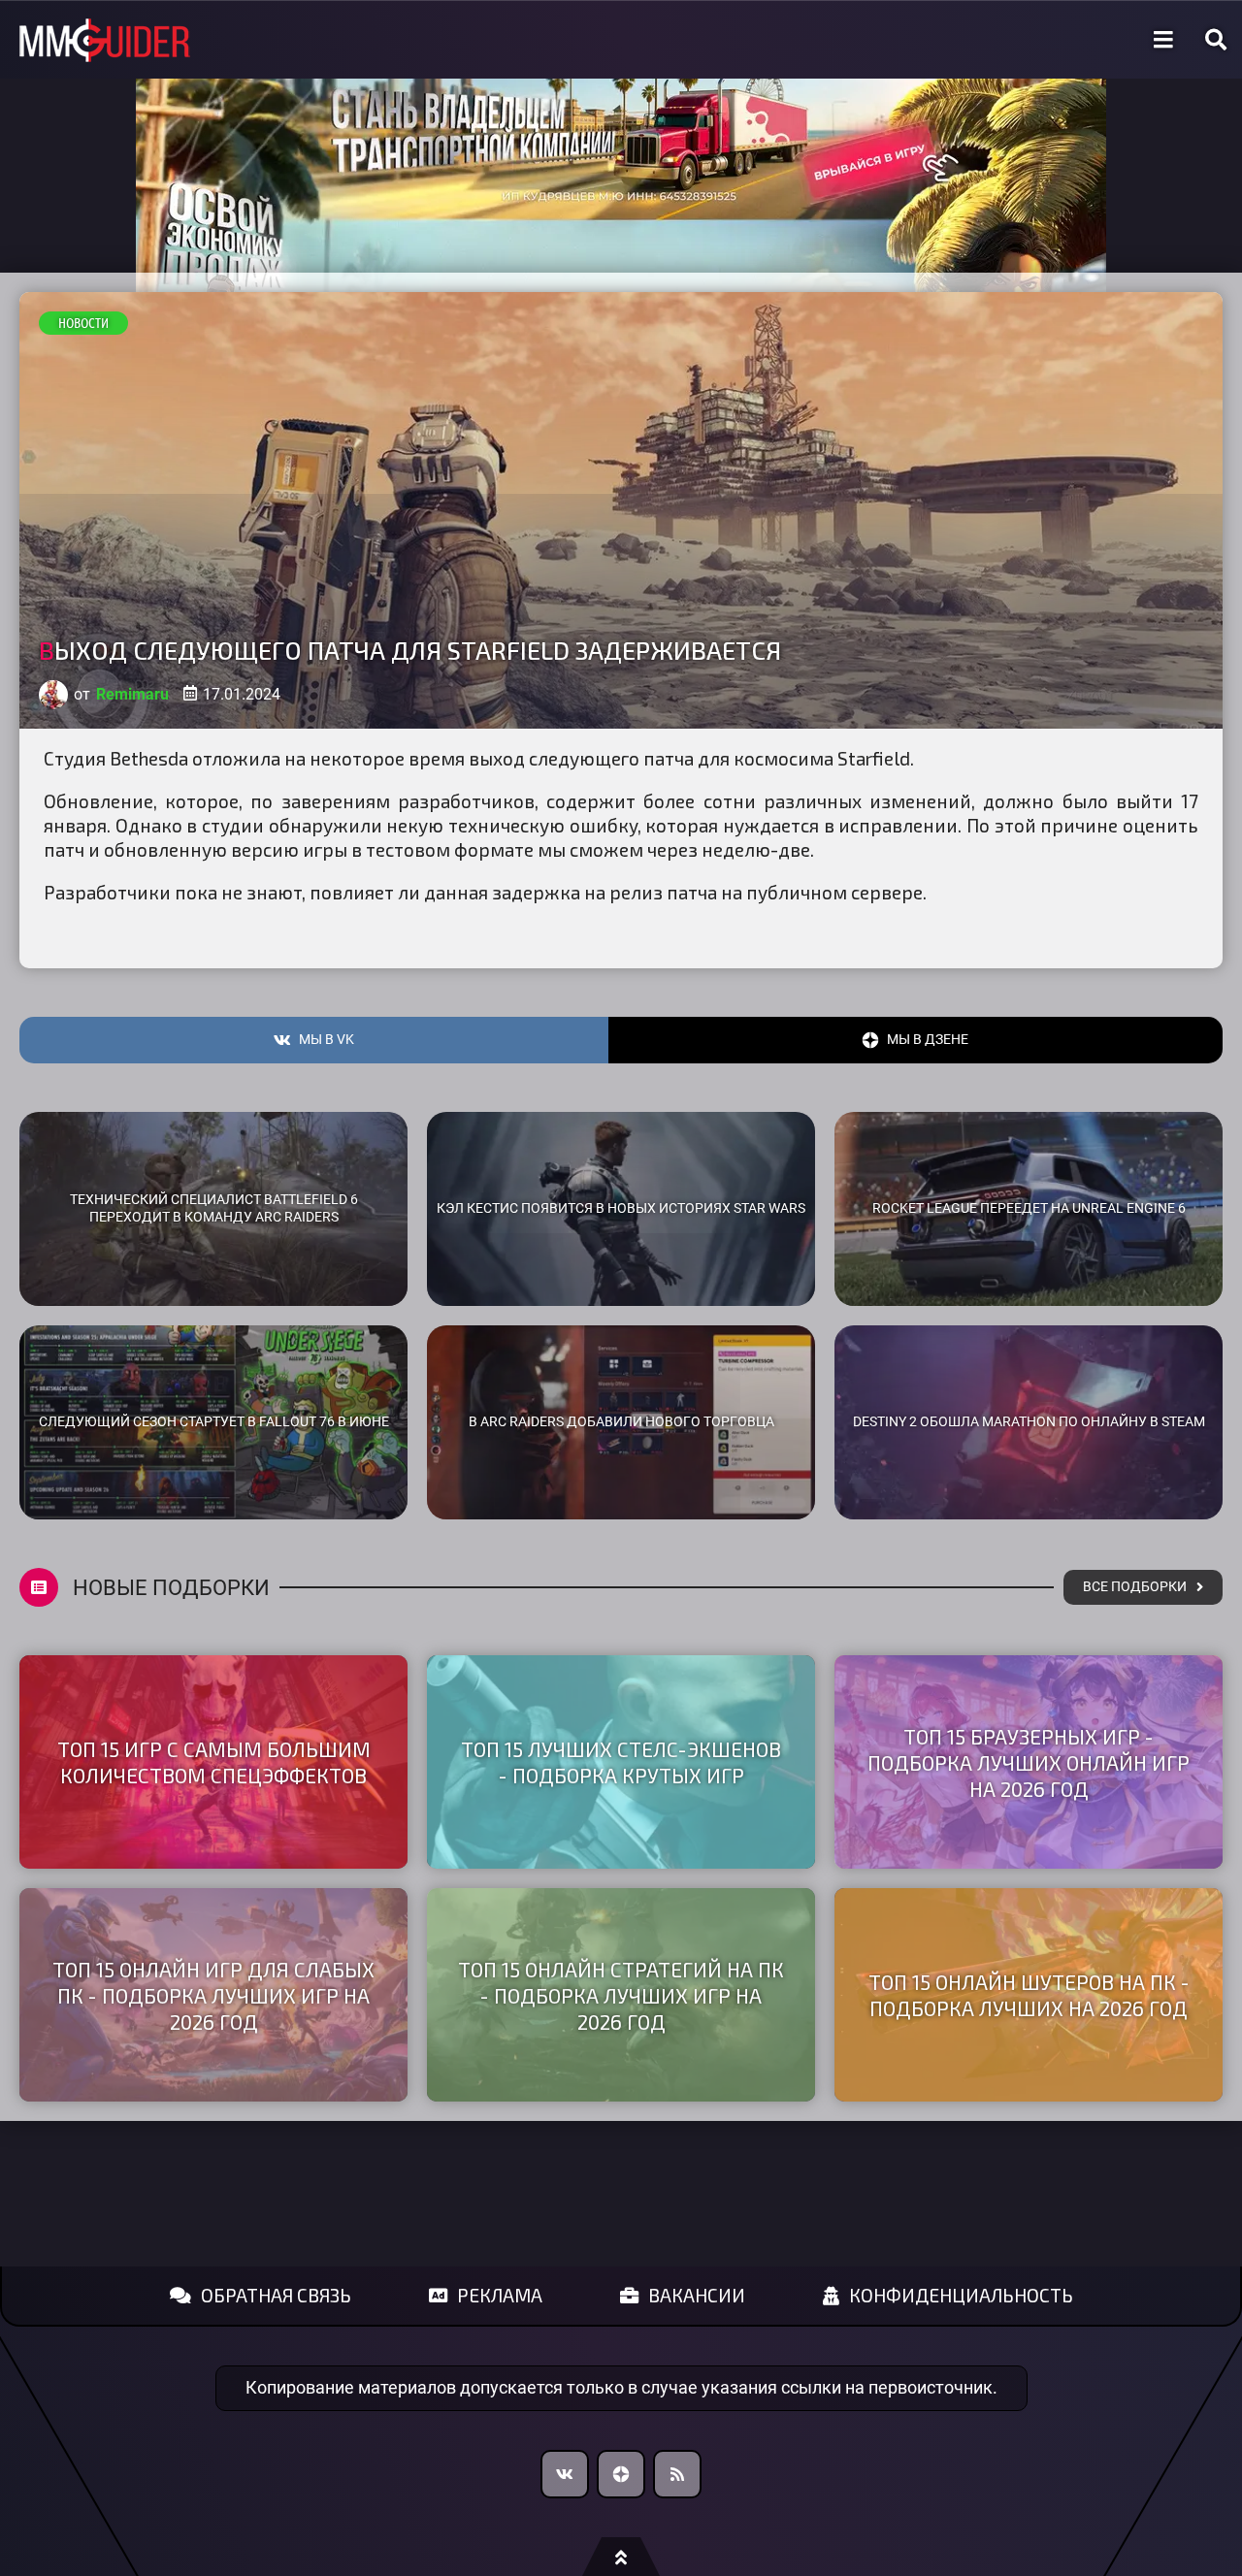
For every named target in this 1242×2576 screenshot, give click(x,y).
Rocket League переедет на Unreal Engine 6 (1029, 1208)
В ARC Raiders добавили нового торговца (621, 1422)
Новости (83, 323)
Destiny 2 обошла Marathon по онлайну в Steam (1029, 1422)
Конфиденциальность (961, 2295)
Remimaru (132, 694)
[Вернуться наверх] (621, 2557)
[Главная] (105, 40)
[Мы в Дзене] (621, 2474)
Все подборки (1135, 1587)
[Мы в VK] (565, 2474)
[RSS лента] (677, 2474)
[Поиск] (1216, 40)
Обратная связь (276, 2295)
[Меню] (1163, 40)
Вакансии (697, 2295)
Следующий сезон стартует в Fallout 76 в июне (214, 1422)
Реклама (500, 2295)
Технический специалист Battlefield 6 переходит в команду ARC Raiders (214, 1209)
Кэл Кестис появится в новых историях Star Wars (621, 1208)
